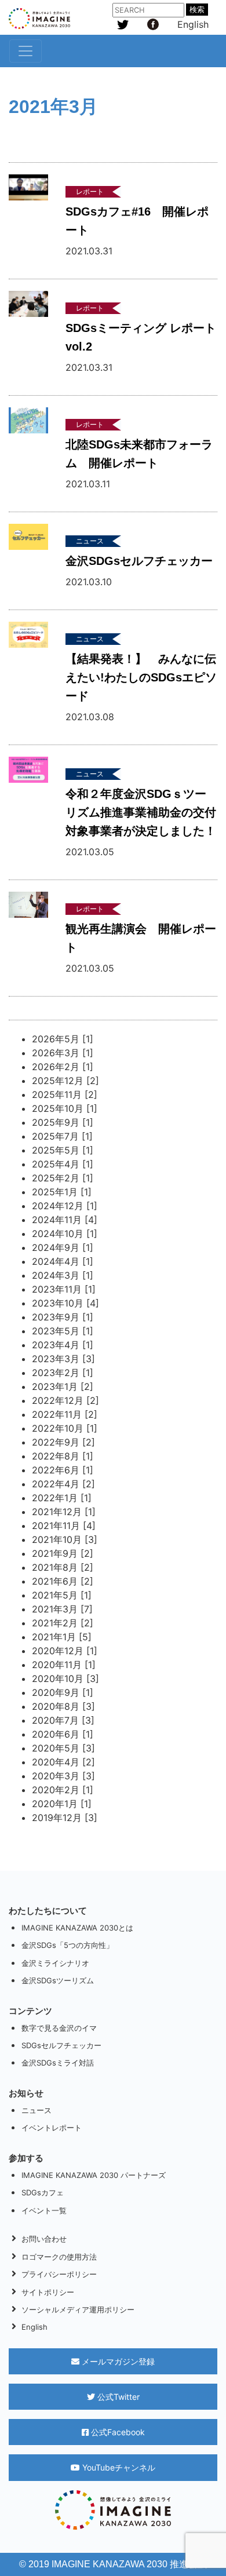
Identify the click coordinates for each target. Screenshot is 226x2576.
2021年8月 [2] (63, 1567)
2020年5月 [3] (63, 1748)
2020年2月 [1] (63, 1790)
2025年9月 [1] (63, 1122)
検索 (197, 10)
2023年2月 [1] (63, 1373)
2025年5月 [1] (63, 1150)
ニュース (37, 2110)
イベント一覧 (44, 2210)
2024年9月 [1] (63, 1247)
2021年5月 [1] (62, 1595)
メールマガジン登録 (117, 2361)
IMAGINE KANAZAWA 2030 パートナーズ (94, 2175)
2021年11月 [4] (64, 1526)
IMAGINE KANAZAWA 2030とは (77, 1928)
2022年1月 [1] (62, 1498)
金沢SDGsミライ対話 (58, 2063)
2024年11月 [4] (65, 1220)
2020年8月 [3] (63, 1706)
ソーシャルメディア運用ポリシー (78, 2309)
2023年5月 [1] (63, 1331)
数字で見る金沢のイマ (59, 2028)
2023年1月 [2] (63, 1386)
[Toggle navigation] (25, 51)
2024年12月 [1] (65, 1206)
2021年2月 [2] (63, 1623)
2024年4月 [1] (63, 1261)
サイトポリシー (48, 2292)
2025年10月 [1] (65, 1108)
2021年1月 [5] (62, 1637)
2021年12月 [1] (64, 1512)
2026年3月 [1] (63, 1053)
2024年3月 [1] (63, 1275)
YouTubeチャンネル (118, 2467)
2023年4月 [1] (63, 1345)
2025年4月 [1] (63, 1164)
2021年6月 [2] (63, 1581)
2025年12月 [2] (65, 1081)
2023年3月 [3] (63, 1359)
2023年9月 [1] (63, 1317)
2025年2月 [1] (63, 1178)
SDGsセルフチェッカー (61, 2045)
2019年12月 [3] (65, 1818)
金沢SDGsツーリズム (58, 1980)
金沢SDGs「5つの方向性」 (68, 1945)
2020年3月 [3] (63, 1776)
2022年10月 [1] (65, 1428)
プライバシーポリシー (59, 2274)
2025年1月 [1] (62, 1192)
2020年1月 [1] (62, 1804)
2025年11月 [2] (65, 1094)
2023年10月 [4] (65, 1303)
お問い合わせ (44, 2239)
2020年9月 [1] (63, 1692)
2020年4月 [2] (63, 1762)
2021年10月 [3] (65, 1539)
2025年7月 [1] (62, 1136)
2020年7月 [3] (63, 1720)
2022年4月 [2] (63, 1484)
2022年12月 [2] (65, 1400)
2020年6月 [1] (63, 1734)
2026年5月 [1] (63, 1039)
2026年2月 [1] (63, 1067)
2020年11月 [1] (64, 1665)
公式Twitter (117, 2397)
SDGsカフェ (43, 2192)
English (193, 24)
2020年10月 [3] (65, 1679)
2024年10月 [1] (65, 1234)
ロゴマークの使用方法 (59, 2257)
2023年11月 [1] (64, 1289)
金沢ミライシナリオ (55, 1963)
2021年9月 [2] (63, 1553)
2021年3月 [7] (62, 1609)
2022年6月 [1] (63, 1470)
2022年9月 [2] (63, 1442)
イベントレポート (52, 2128)
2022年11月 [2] (65, 1414)
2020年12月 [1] (65, 1651)
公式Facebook (117, 2432)
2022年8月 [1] (63, 1456)
